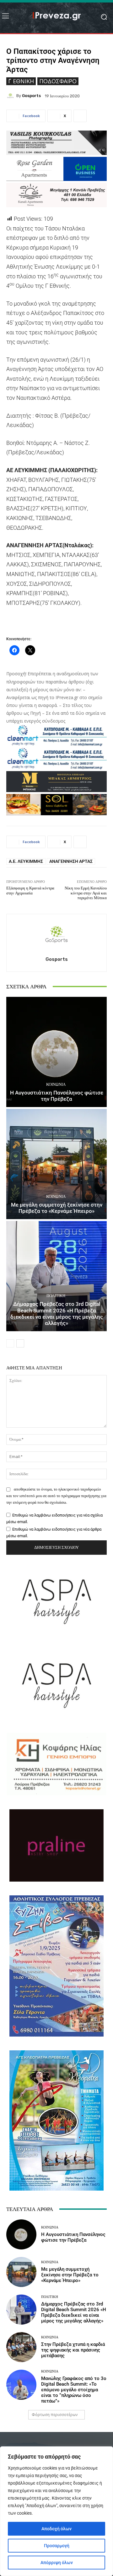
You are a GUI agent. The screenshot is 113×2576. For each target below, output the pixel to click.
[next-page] (20, 1343)
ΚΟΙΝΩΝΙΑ (56, 1084)
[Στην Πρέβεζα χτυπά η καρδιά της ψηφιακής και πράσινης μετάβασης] (21, 2347)
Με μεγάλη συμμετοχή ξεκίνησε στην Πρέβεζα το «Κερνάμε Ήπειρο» (57, 1208)
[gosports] (11, 96)
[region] (56, 2511)
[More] (80, 116)
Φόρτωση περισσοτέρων (55, 2415)
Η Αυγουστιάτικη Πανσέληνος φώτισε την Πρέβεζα (57, 1096)
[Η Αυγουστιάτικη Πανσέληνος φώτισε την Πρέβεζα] (56, 1052)
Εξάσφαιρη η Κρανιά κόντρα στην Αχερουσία (30, 891)
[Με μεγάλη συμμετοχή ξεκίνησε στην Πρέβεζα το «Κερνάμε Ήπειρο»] (56, 1164)
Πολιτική (56, 1296)
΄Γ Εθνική (21, 81)
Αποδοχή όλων (56, 2529)
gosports (31, 96)
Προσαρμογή (57, 2546)
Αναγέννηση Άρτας (71, 861)
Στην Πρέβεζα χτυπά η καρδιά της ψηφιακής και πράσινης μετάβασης (73, 2350)
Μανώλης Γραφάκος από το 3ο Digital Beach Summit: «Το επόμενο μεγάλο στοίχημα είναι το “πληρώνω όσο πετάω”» (74, 2390)
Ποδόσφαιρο (58, 81)
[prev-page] (10, 1343)
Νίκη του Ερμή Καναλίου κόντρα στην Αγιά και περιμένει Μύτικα (86, 893)
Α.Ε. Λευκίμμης (26, 861)
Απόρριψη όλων (57, 2563)
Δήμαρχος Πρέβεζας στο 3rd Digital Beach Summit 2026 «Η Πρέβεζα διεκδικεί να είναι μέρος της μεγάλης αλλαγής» (57, 1314)
